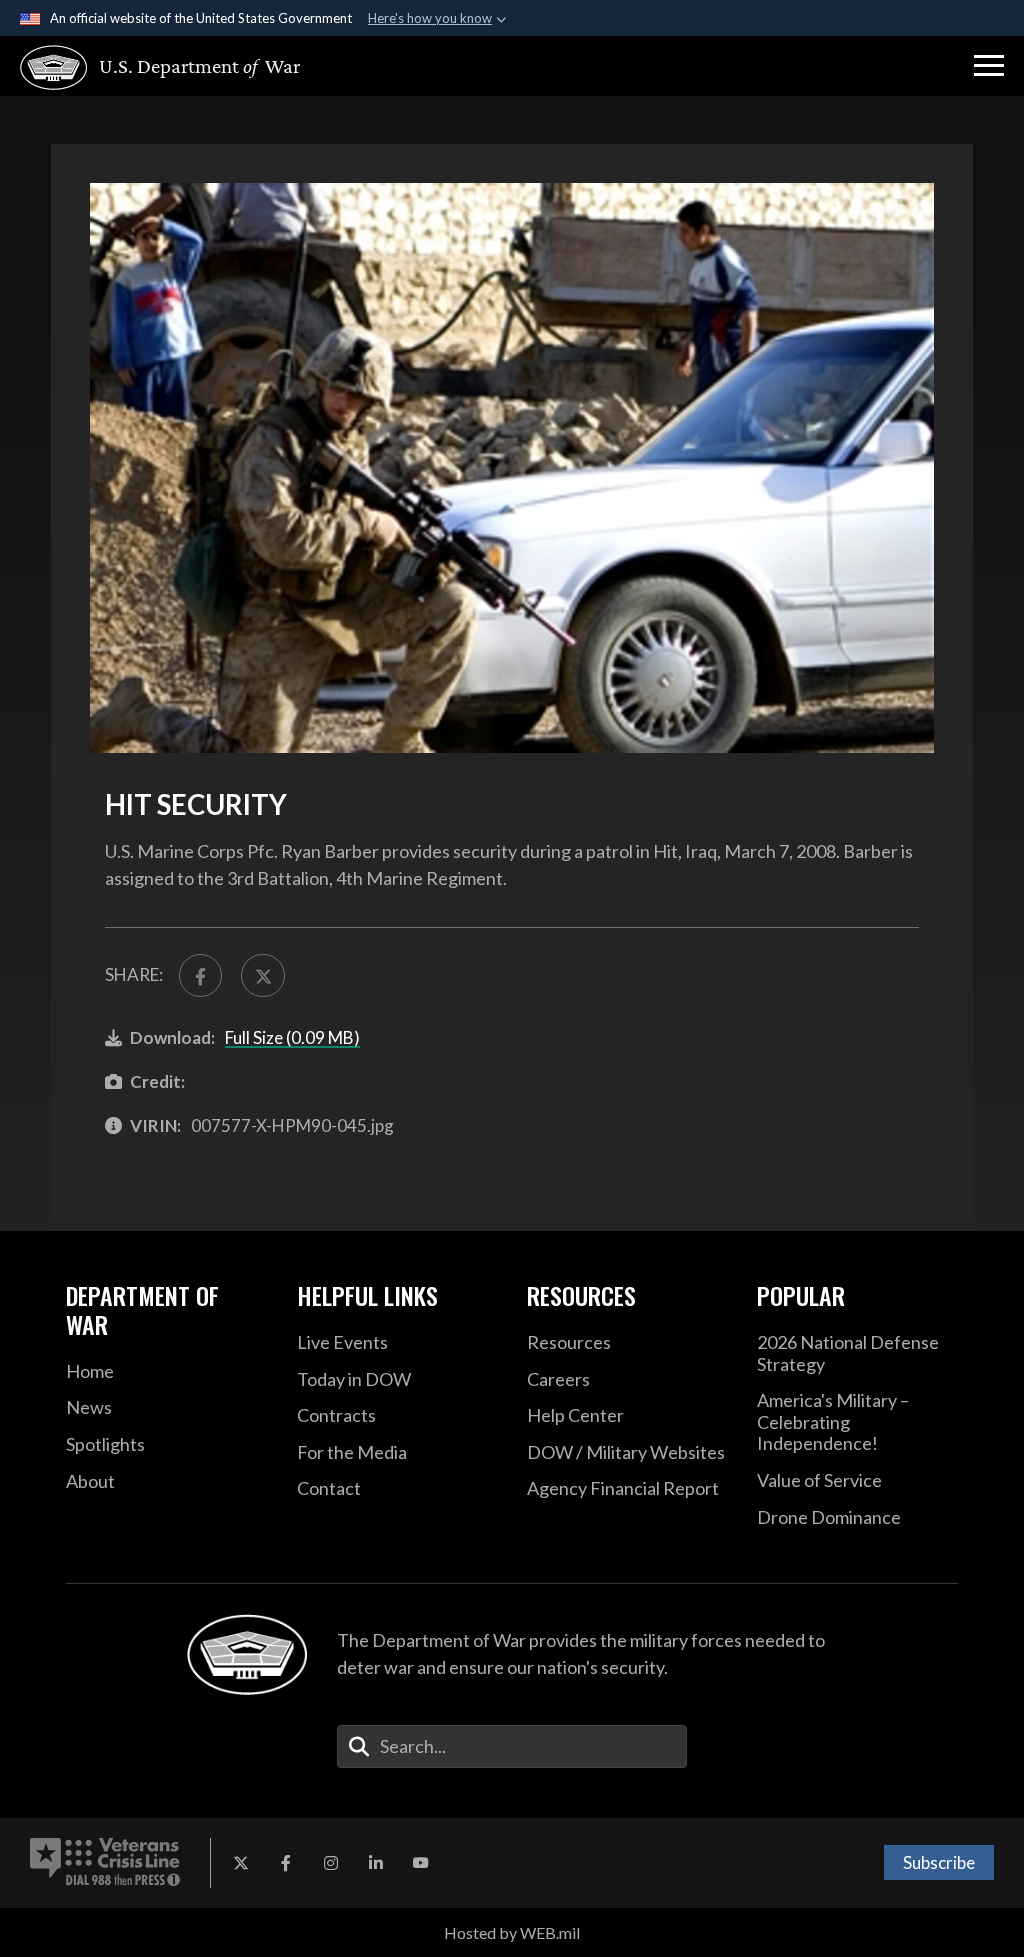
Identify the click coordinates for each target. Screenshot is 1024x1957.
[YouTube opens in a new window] (421, 1863)
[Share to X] (262, 975)
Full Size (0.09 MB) (292, 1037)
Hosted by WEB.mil (512, 1932)
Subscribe (939, 1862)
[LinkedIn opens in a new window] (376, 1863)
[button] (989, 66)
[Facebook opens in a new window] (286, 1863)
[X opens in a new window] (241, 1863)
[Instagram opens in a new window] (331, 1863)
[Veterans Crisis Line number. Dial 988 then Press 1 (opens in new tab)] (105, 1863)
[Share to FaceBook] (200, 975)
